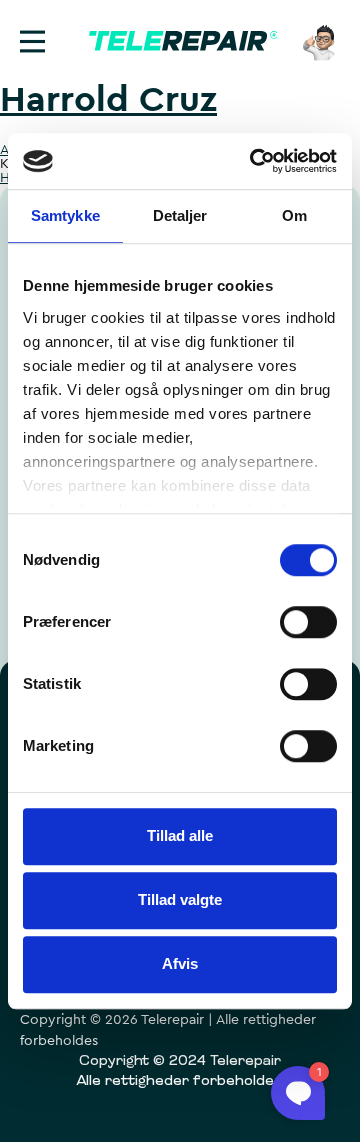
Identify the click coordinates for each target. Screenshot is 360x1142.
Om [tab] (294, 215)
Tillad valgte (180, 899)
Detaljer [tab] (180, 215)
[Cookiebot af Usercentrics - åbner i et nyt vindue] (254, 161)
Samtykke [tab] (65, 215)
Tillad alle (180, 835)
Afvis (180, 963)
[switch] (308, 622)
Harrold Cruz (108, 100)
